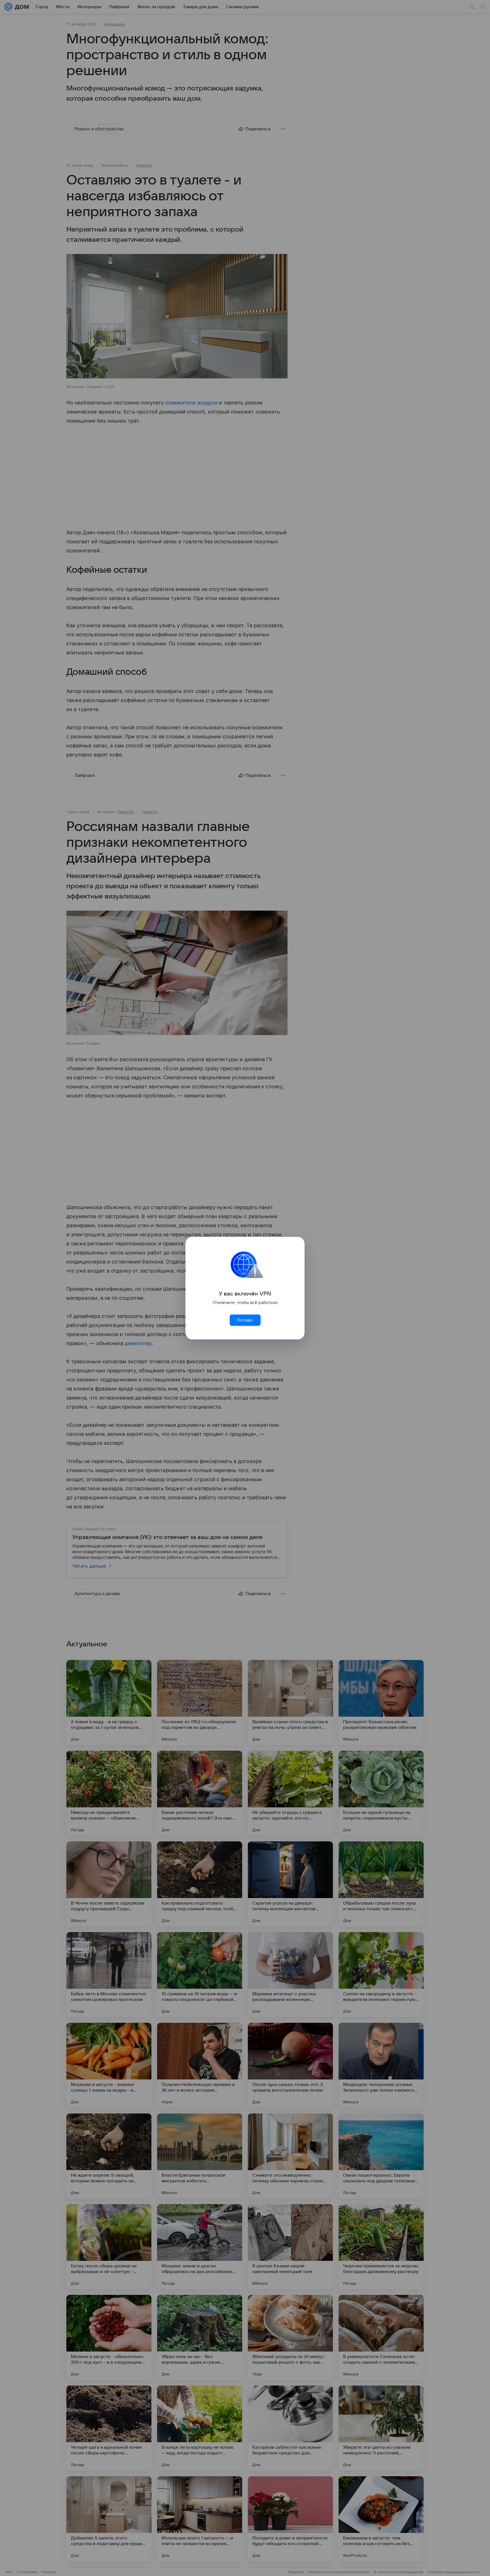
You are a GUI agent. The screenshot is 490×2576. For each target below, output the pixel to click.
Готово (245, 1320)
